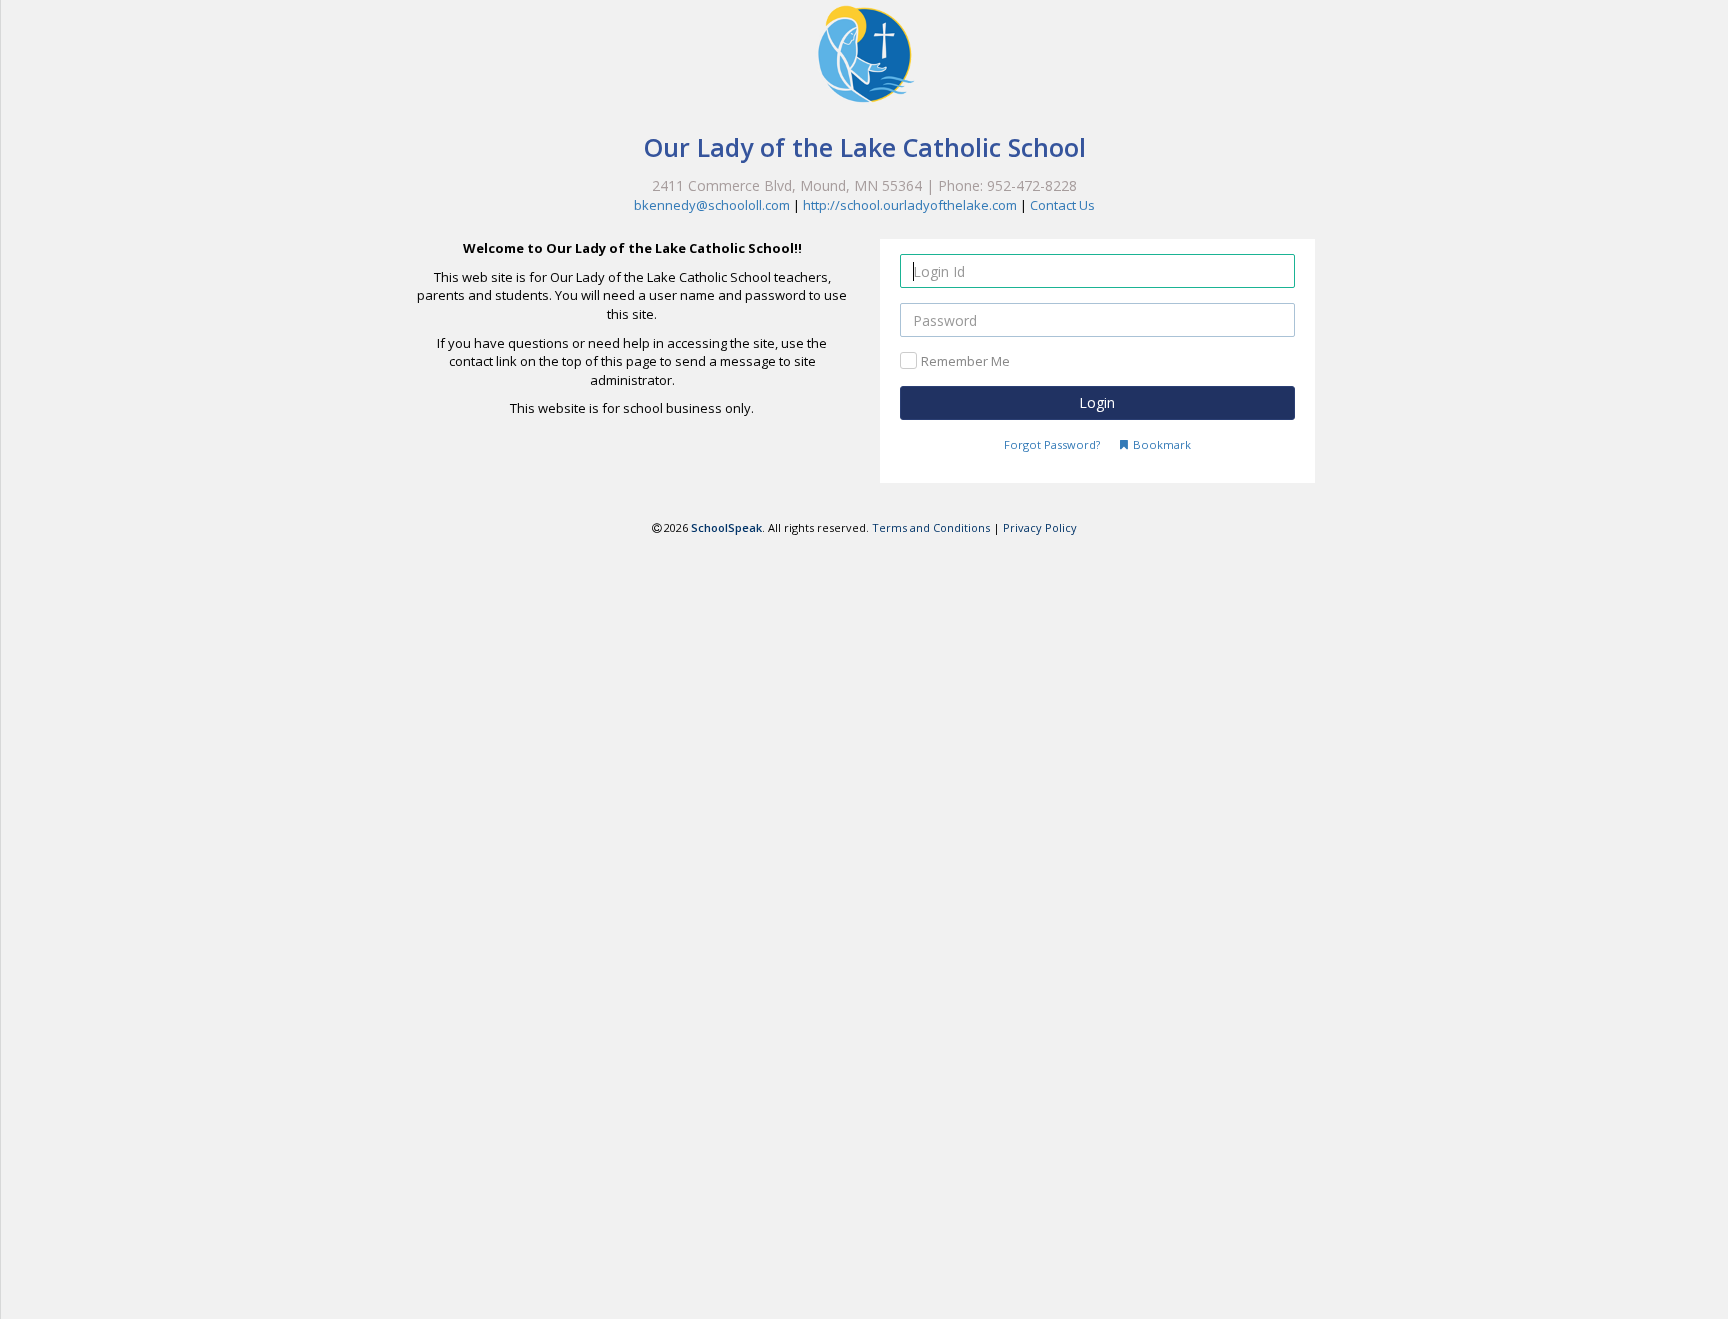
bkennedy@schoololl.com (712, 205)
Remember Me (965, 361)
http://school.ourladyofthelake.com (910, 205)
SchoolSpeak (726, 527)
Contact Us (1062, 205)
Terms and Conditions (931, 527)
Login (1097, 402)
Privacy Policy (1040, 527)
